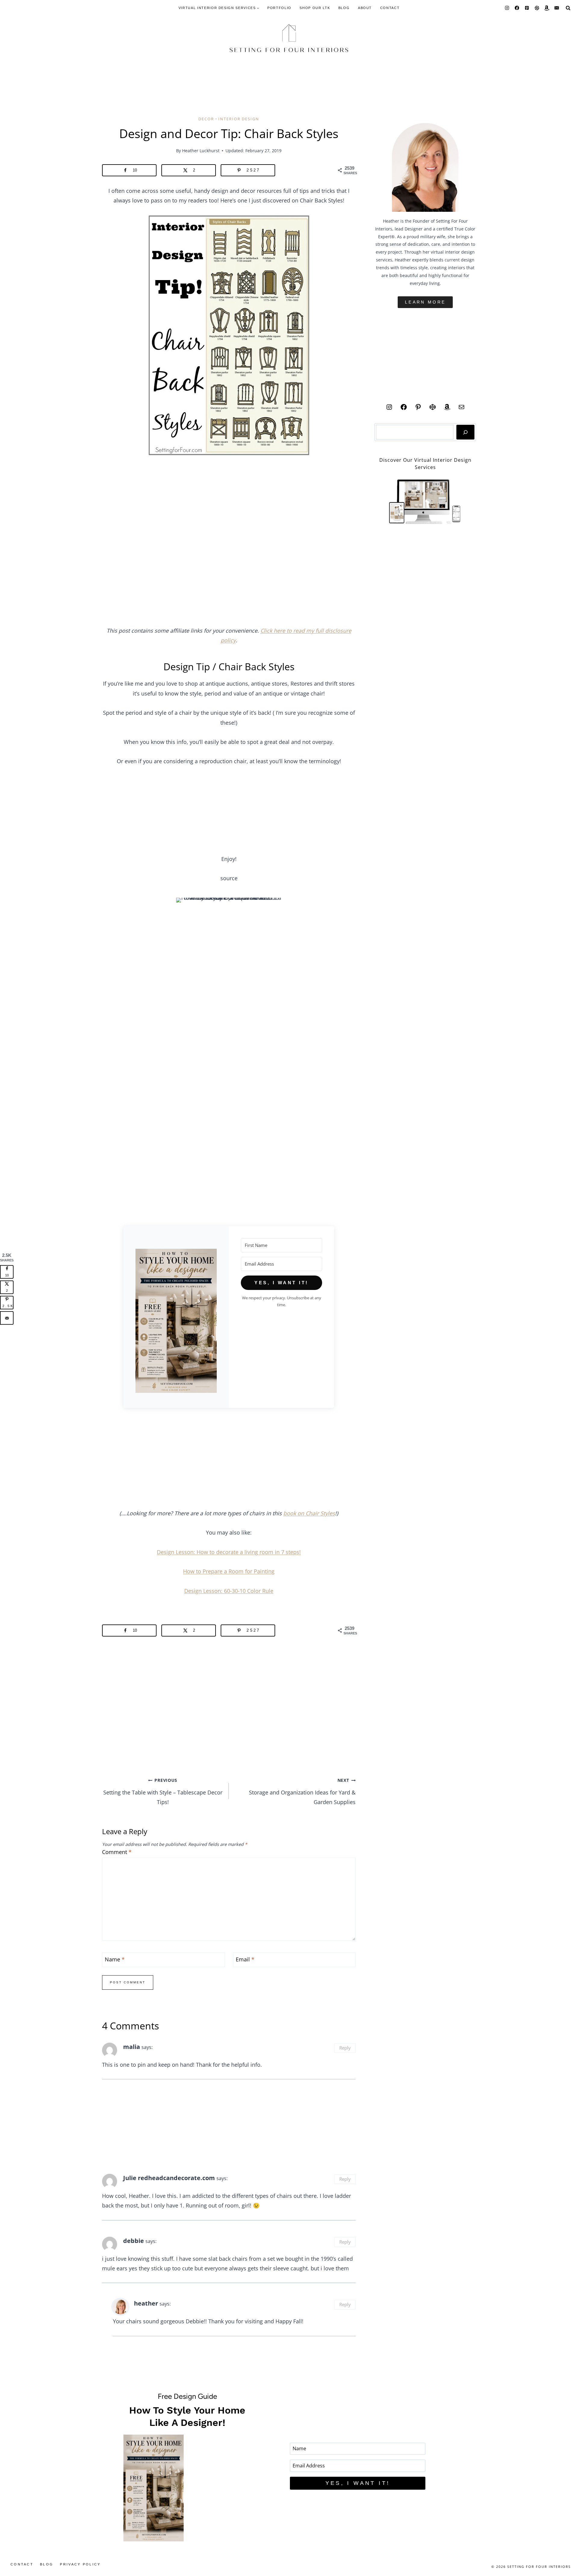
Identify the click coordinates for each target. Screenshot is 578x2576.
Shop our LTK (315, 8)
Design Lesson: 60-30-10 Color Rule (229, 1591)
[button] (176, 1322)
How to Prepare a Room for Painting (229, 1571)
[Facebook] (517, 8)
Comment (117, 1852)
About (365, 8)
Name (115, 1959)
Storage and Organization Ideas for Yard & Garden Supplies (302, 1791)
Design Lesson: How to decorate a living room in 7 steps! (229, 1552)
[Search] (465, 432)
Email (245, 1959)
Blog (344, 8)
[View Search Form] (568, 8)
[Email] (557, 8)
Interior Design (239, 119)
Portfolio (279, 8)
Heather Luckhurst (201, 151)
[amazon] (547, 8)
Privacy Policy (80, 2564)
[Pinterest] (527, 8)
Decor (206, 119)
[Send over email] (7, 1318)
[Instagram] (507, 8)
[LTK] (537, 8)
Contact (390, 8)
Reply (345, 2048)
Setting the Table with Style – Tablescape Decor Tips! (163, 1791)
